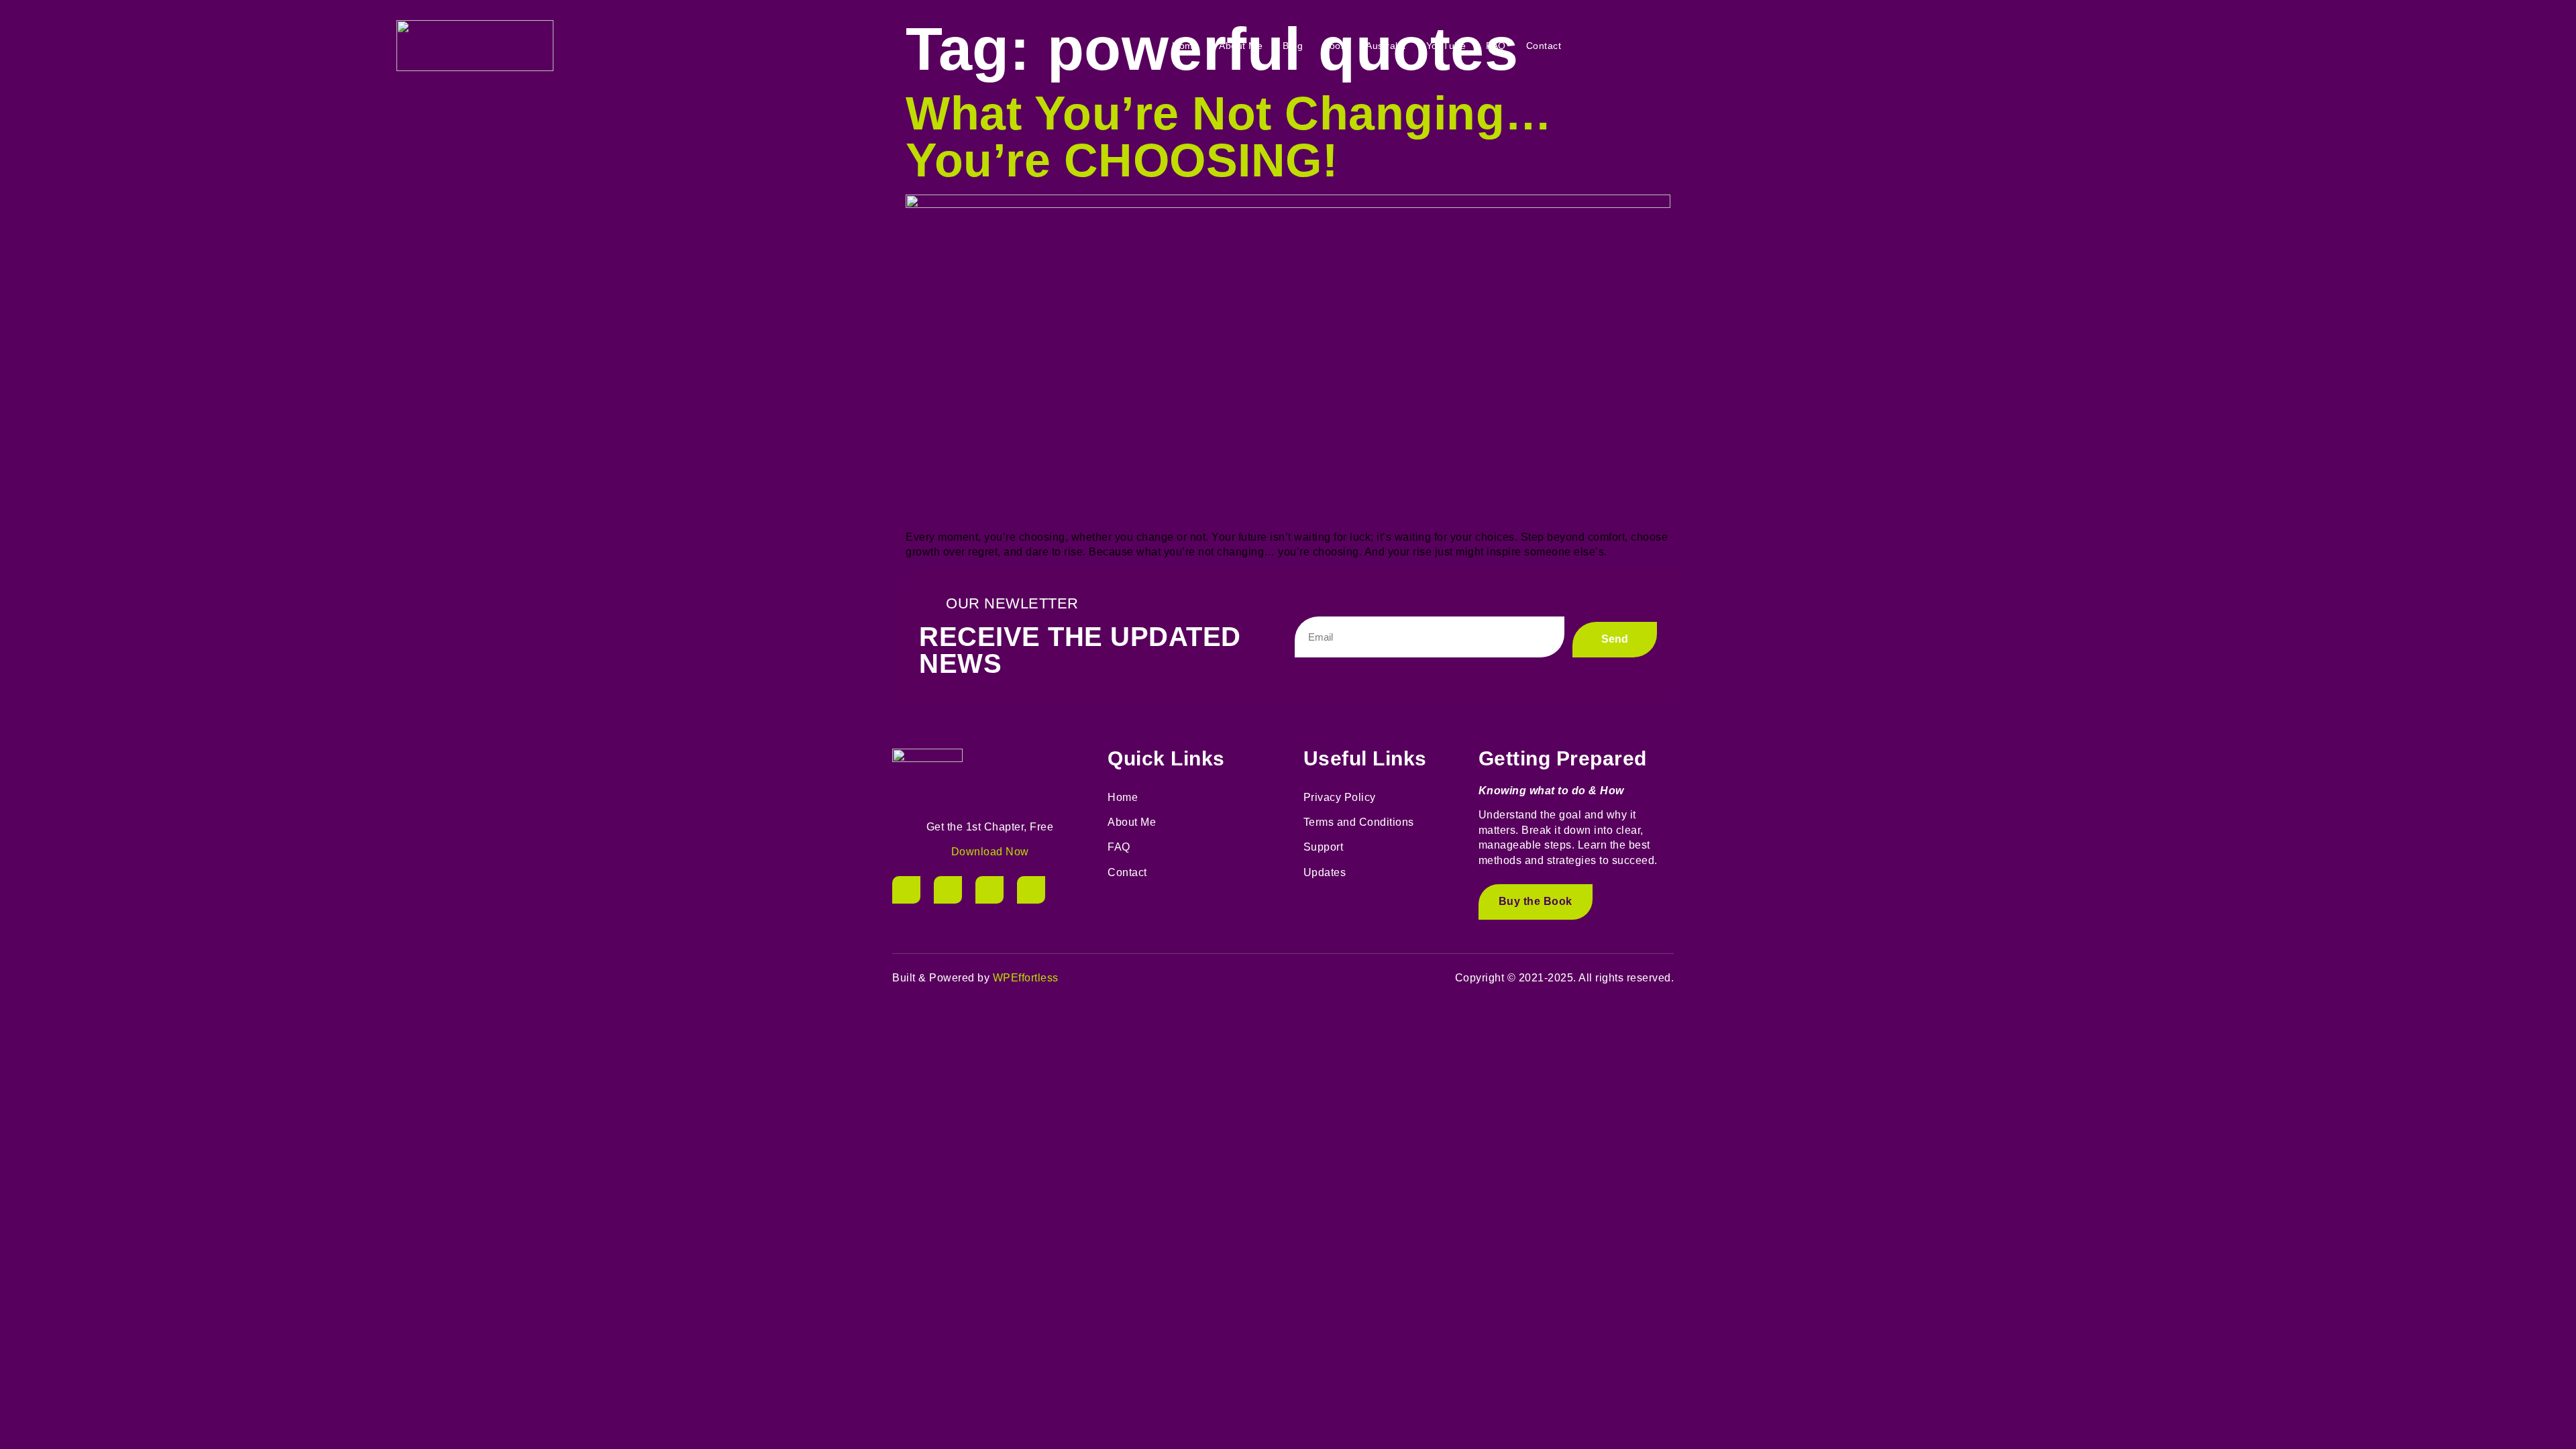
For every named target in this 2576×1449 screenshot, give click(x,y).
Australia (1386, 46)
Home (1185, 46)
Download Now (990, 852)
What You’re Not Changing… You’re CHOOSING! (1229, 137)
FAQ (1496, 46)
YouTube (1446, 46)
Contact (1544, 46)
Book (1334, 46)
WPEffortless (1026, 978)
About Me (1241, 46)
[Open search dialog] (2184, 46)
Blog (1293, 46)
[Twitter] (948, 890)
